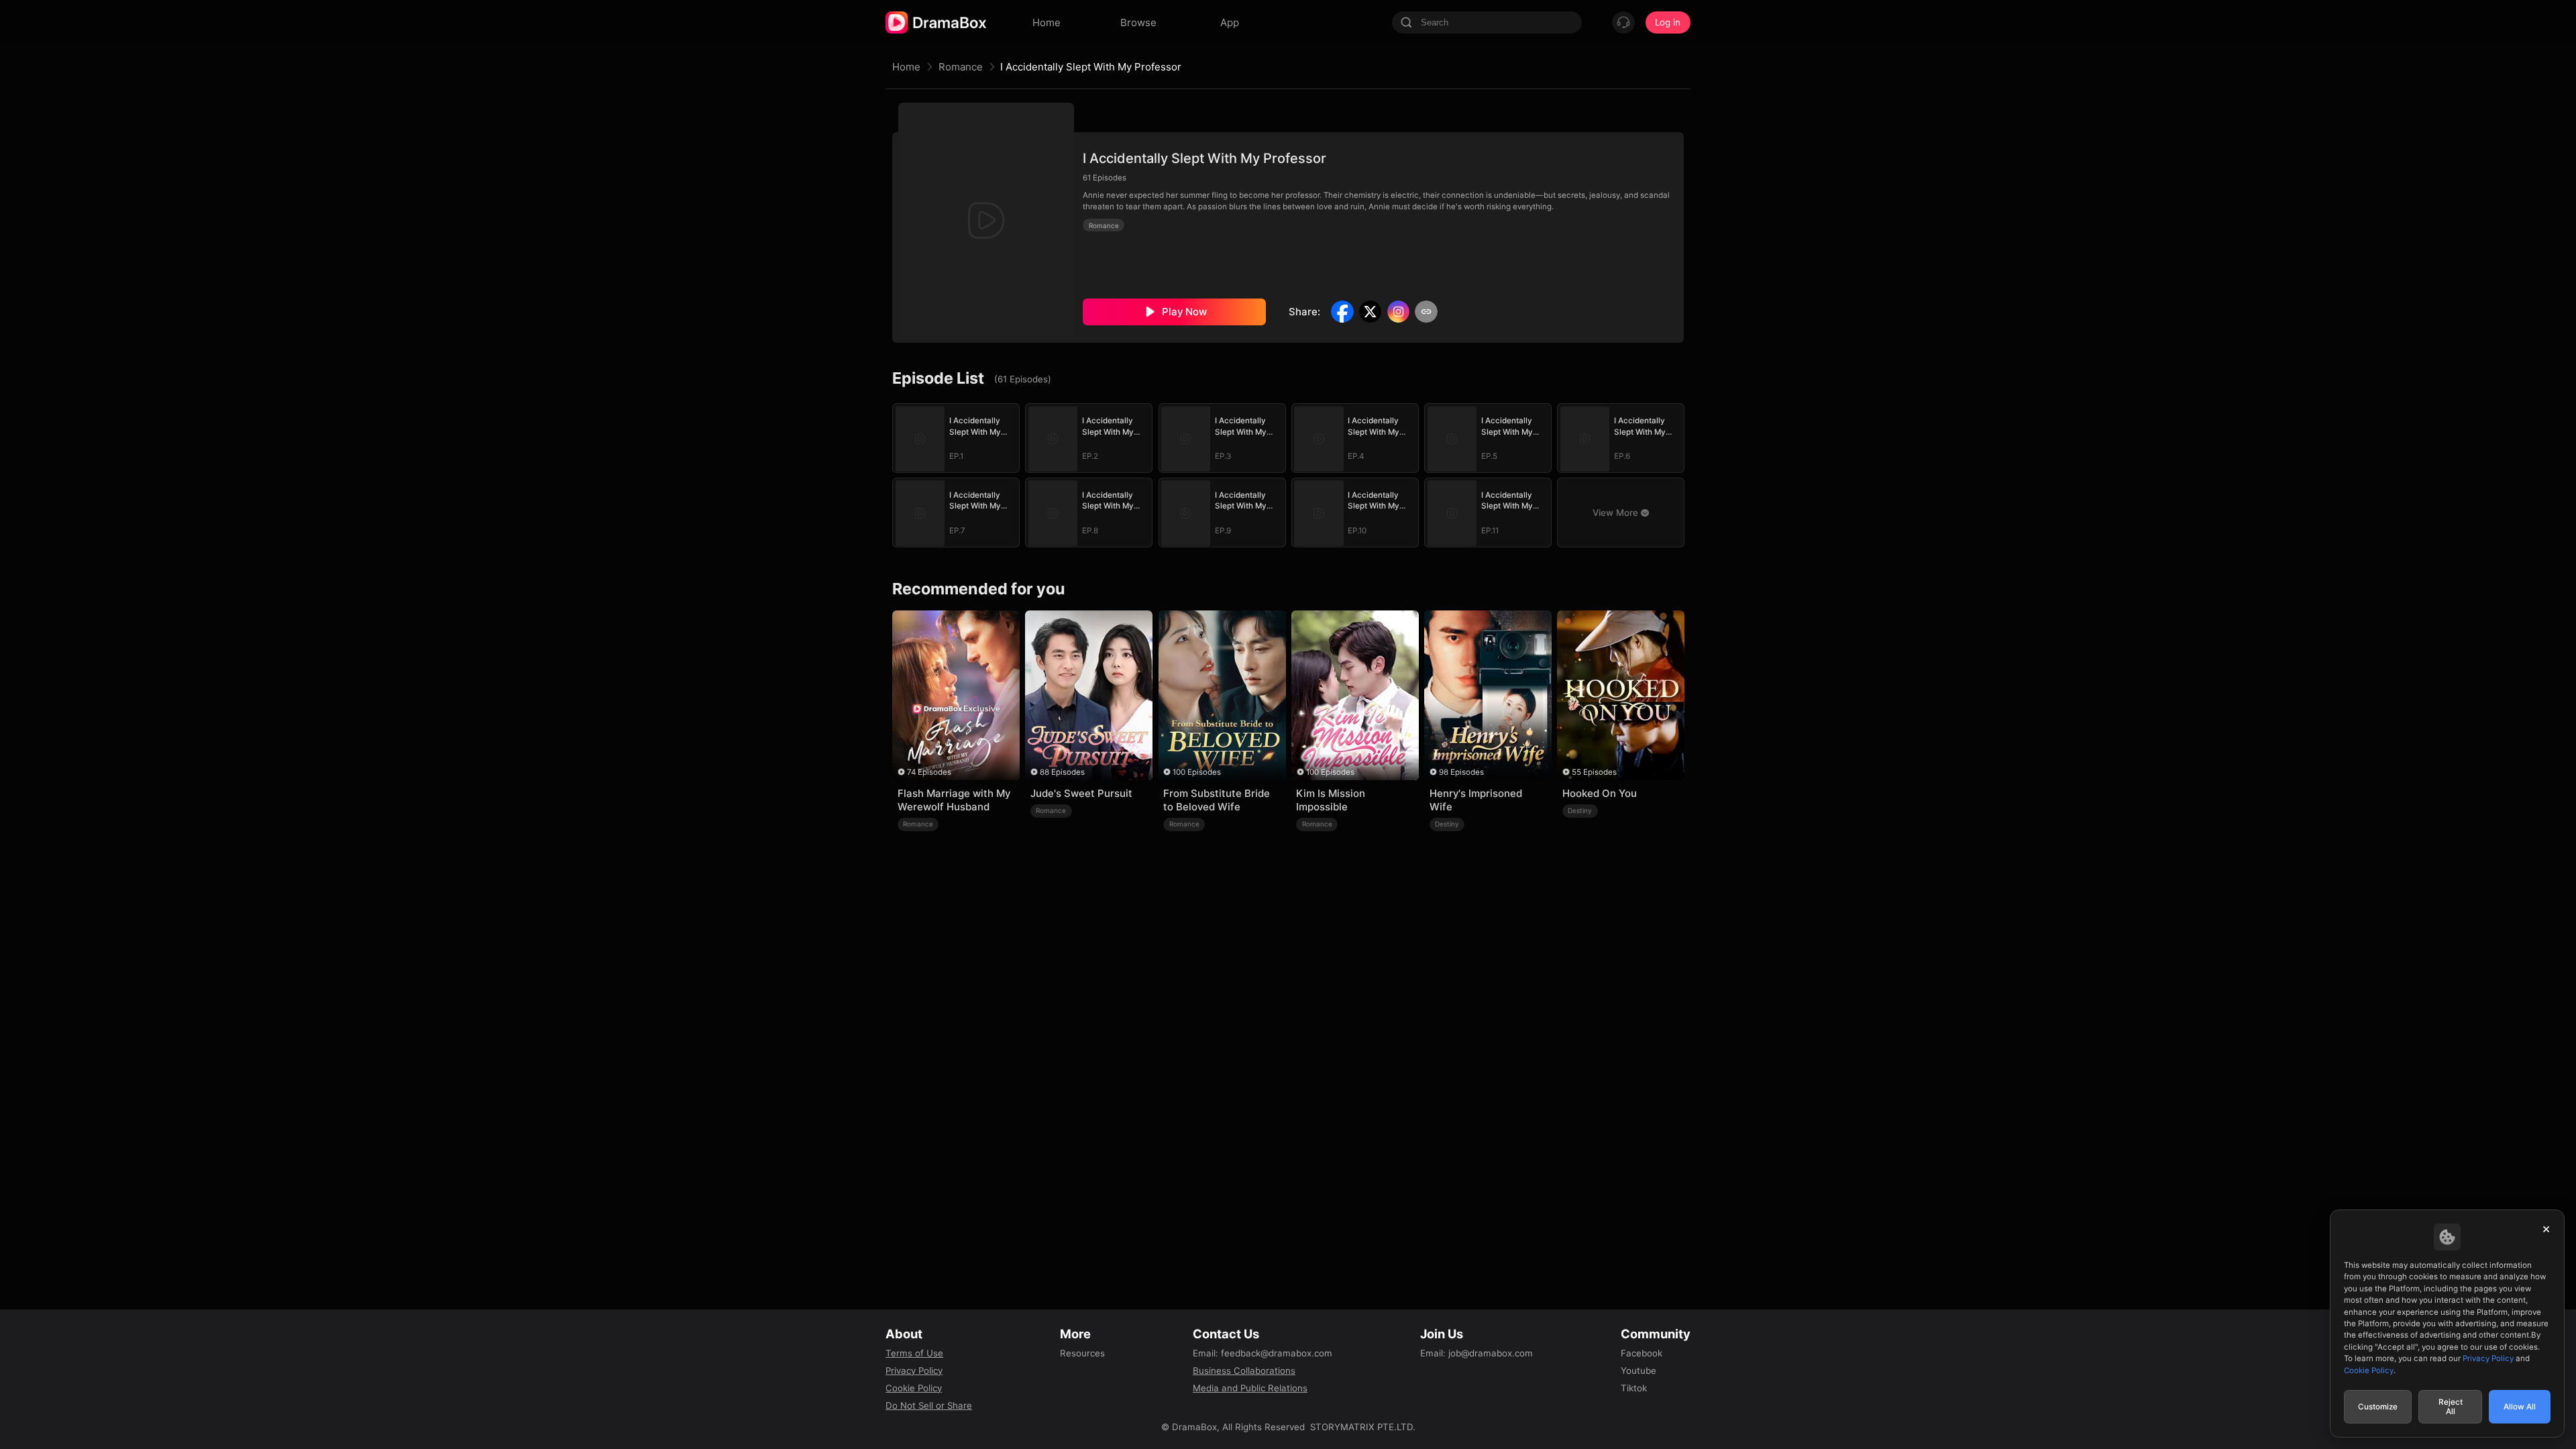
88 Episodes (1062, 772)
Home (906, 67)
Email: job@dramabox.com (1477, 1353)
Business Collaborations (1244, 1371)
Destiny (1447, 824)
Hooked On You (1600, 793)
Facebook (1642, 1353)
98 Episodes (1461, 772)
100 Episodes (1197, 772)
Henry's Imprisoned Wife (1476, 800)
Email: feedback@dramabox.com (1263, 1353)
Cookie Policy (914, 1388)
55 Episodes (1594, 772)
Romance (961, 67)
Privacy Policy (914, 1371)
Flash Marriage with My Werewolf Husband (954, 800)
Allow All (2520, 1407)
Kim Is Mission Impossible (1331, 800)
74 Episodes (929, 772)
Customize (2378, 1407)
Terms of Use (914, 1353)
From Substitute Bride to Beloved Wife (1217, 800)
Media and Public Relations (1250, 1388)
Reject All (2451, 1407)
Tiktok (1634, 1388)
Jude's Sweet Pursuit (1081, 793)
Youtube (1639, 1371)
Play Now (1184, 312)
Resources (1082, 1353)
